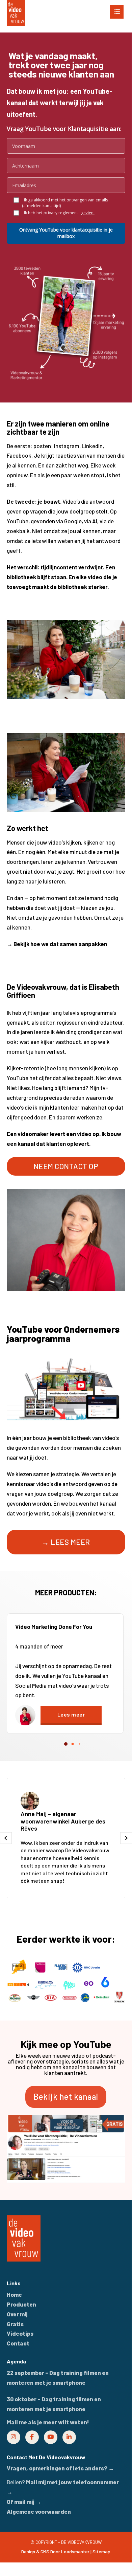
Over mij (17, 2314)
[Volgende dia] (126, 1838)
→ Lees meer (66, 1542)
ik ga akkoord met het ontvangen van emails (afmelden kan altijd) (65, 203)
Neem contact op (66, 1166)
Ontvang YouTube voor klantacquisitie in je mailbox (66, 233)
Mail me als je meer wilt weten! (48, 2422)
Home (14, 2294)
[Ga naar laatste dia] (6, 1838)
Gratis (15, 2324)
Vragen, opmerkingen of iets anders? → (60, 2468)
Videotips (20, 2333)
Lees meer (71, 1714)
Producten (21, 2304)
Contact (18, 2343)
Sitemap (101, 2551)
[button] (66, 9)
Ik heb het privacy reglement (58, 213)
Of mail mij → (24, 2502)
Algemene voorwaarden (39, 2511)
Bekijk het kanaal (66, 2097)
